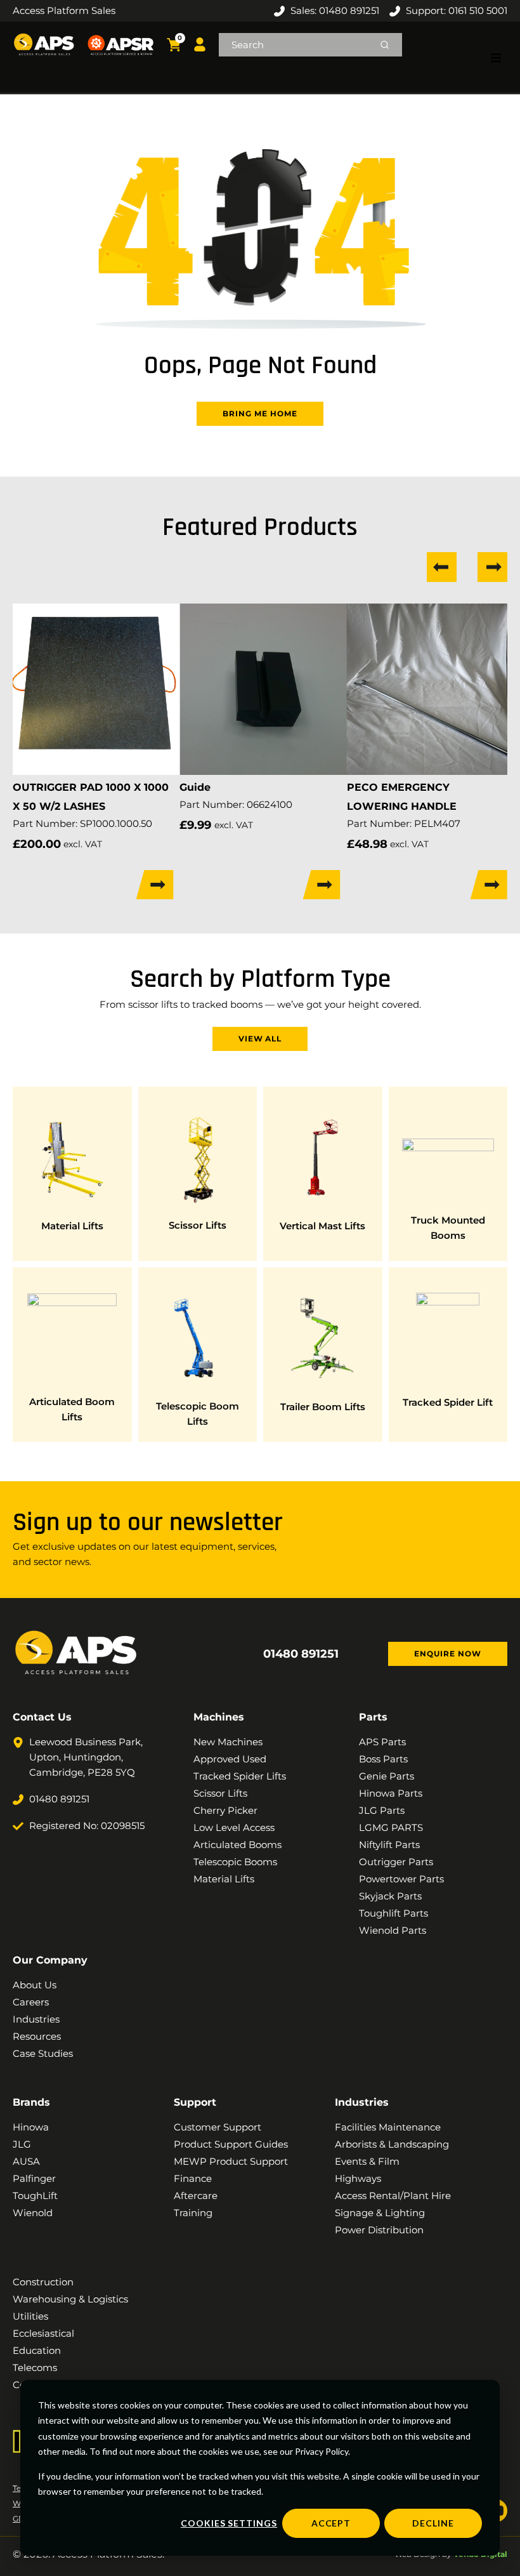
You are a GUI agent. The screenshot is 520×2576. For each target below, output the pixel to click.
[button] (496, 58)
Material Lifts (72, 1226)
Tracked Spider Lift (448, 1402)
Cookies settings (229, 2523)
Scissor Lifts (198, 1225)
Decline (433, 2523)
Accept (331, 2523)
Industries (362, 2102)
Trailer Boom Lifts (323, 1407)
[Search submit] (385, 45)
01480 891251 (301, 1654)
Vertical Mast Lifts (322, 1226)
